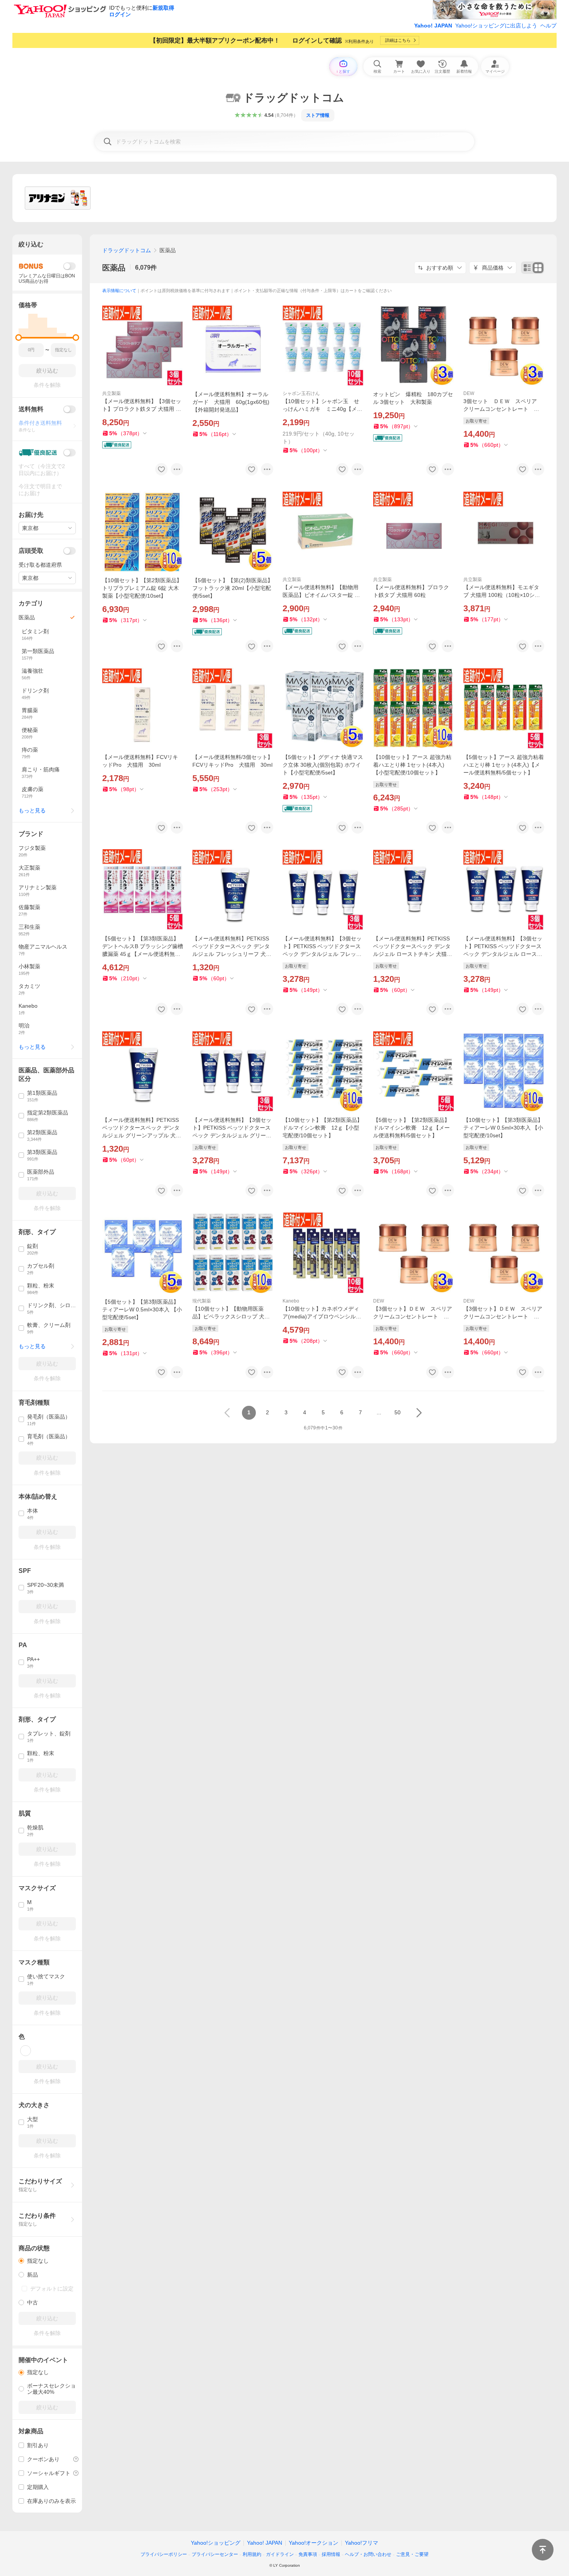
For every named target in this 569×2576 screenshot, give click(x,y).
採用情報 (331, 2554)
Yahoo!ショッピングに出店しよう (496, 26)
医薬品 (114, 268)
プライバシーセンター (215, 2554)
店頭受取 (31, 551)
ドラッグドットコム (127, 250)
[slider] (19, 338)
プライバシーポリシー (164, 2554)
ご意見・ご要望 (412, 2554)
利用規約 (252, 2554)
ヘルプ (548, 26)
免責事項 (308, 2554)
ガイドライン (280, 2554)
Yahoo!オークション (314, 2543)
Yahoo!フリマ (362, 2543)
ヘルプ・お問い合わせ (368, 2554)
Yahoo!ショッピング (216, 2543)
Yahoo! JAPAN (433, 26)
